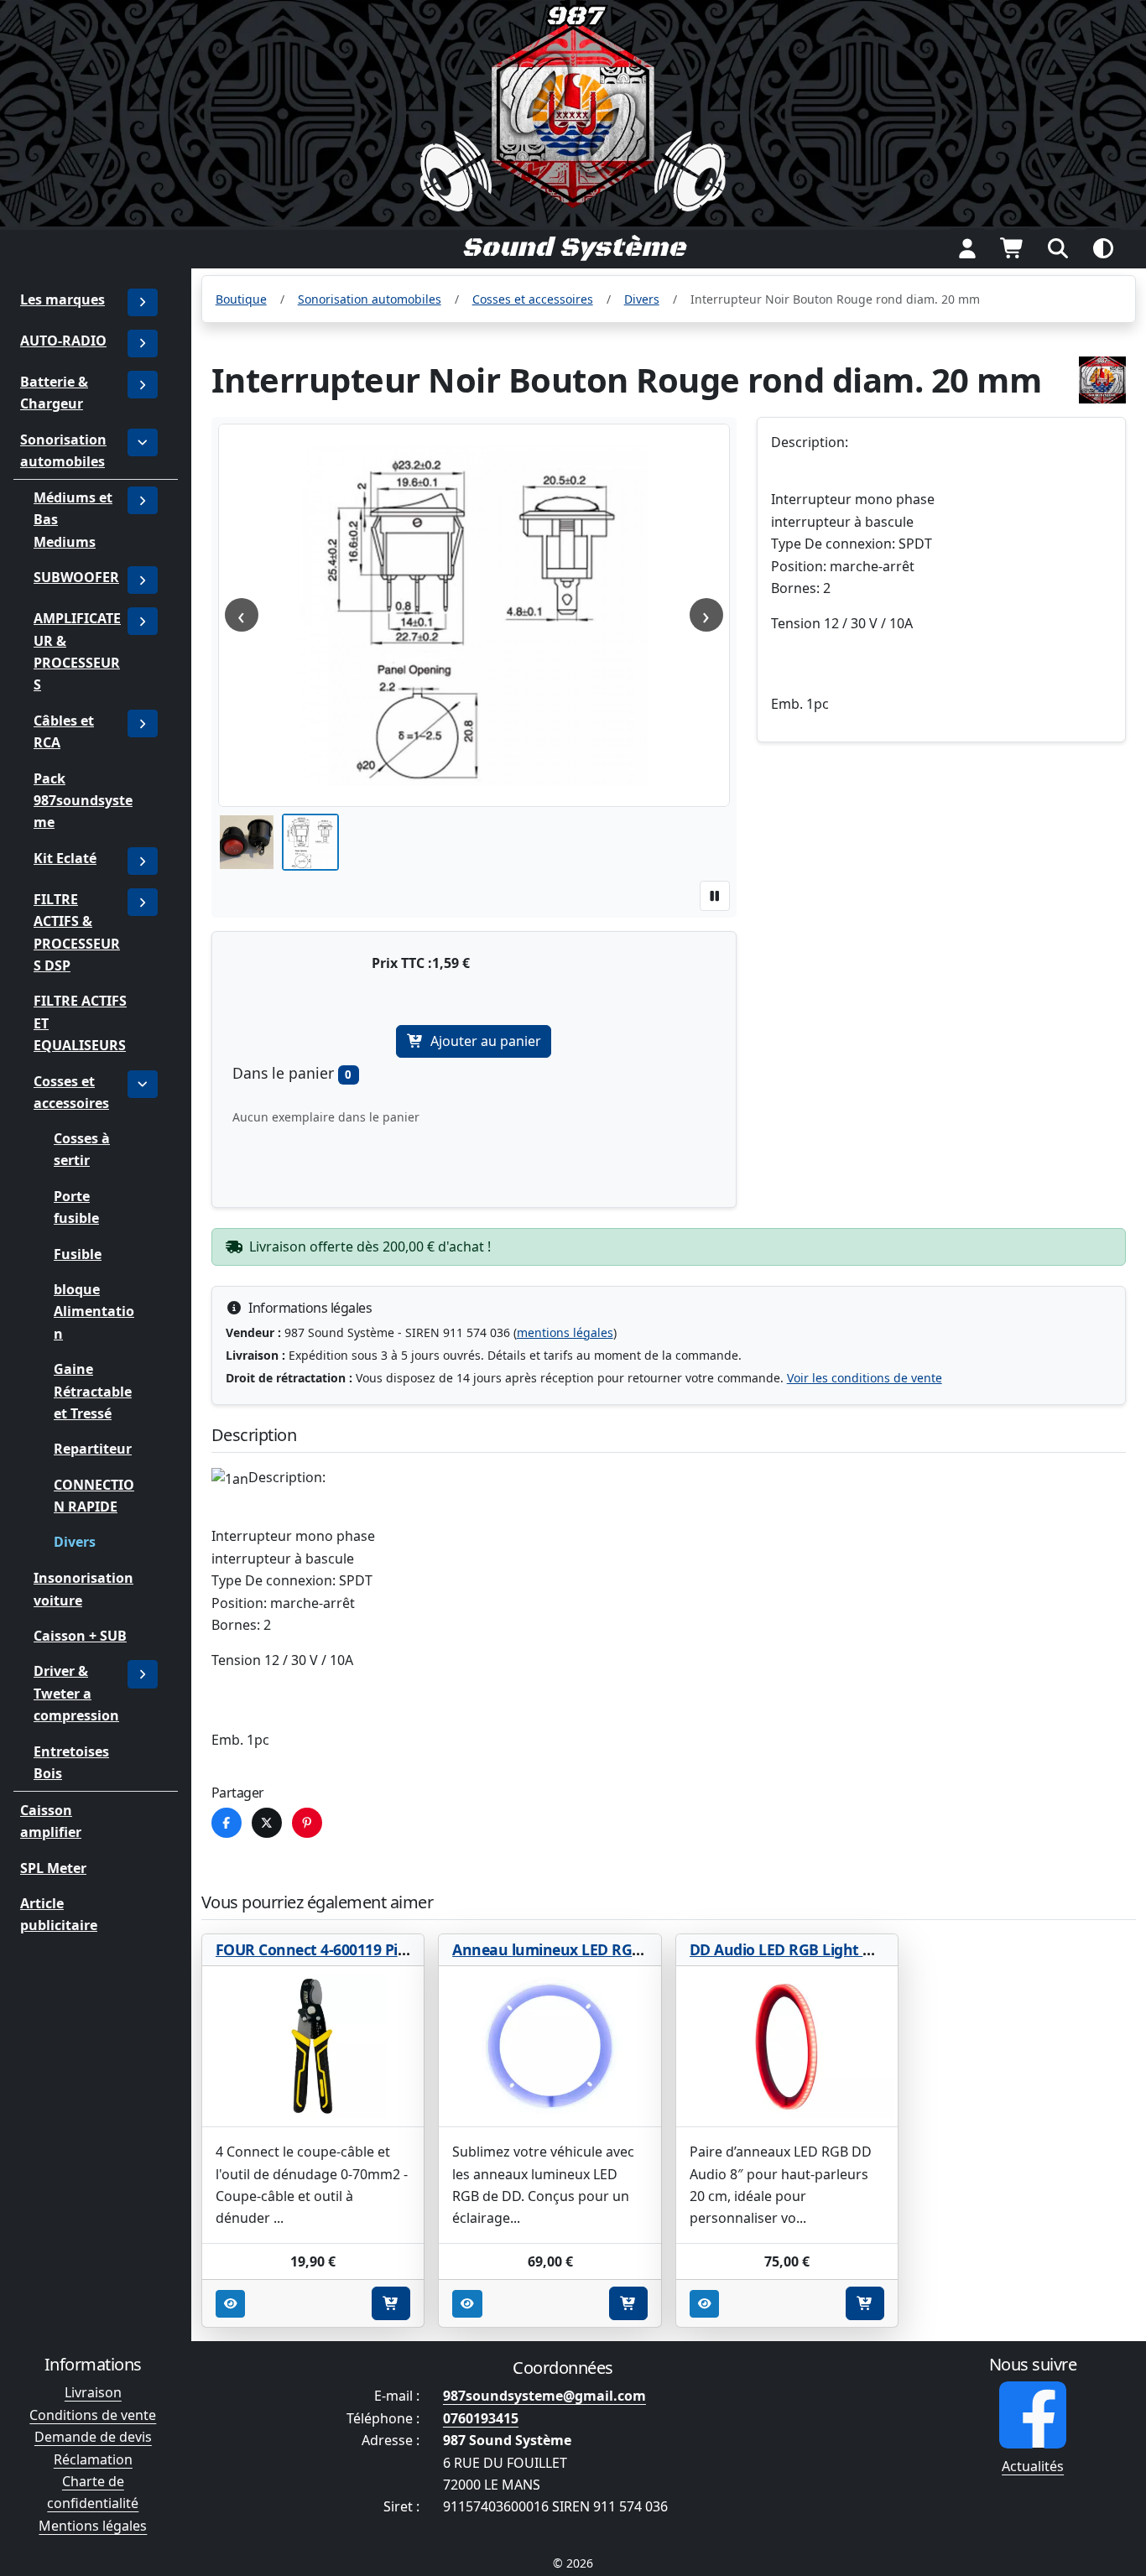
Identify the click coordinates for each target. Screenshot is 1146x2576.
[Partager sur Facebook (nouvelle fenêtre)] (227, 1823)
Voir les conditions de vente (865, 1378)
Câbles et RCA (64, 731)
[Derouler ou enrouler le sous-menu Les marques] (143, 302)
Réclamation (93, 2459)
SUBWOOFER (76, 578)
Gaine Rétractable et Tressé (93, 1392)
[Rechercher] (1058, 248)
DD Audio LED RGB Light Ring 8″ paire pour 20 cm (862, 1949)
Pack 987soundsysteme (83, 801)
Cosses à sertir (82, 1150)
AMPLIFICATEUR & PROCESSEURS (77, 652)
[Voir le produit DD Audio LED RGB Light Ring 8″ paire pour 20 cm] (787, 2047)
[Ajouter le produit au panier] (391, 2303)
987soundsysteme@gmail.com (544, 2396)
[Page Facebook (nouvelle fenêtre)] (1033, 2415)
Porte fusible (76, 1208)
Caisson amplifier (51, 1821)
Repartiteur (93, 1449)
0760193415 (481, 2418)
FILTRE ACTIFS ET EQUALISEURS (80, 1024)
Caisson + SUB (80, 1636)
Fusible (78, 1254)
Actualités (1033, 2466)
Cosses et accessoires (71, 1092)
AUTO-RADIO (63, 341)
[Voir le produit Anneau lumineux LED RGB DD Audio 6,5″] (550, 2047)
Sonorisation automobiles (63, 450)
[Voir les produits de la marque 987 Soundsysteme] (1102, 380)
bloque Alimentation (94, 1312)
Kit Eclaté (65, 858)
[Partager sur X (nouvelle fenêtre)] (267, 1823)
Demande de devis (93, 2437)
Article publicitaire (59, 1914)
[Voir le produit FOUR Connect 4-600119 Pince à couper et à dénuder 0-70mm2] (313, 2047)
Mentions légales (93, 2526)
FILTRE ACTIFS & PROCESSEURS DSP (77, 932)
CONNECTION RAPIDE (94, 1496)
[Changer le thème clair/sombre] (1103, 248)
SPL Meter (53, 1868)
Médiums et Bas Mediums (73, 520)
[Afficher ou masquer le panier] (1013, 248)
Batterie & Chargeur (54, 393)
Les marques (63, 299)
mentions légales (565, 1332)
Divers (75, 1543)
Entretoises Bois (71, 1762)
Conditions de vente (93, 2415)
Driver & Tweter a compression (76, 1694)
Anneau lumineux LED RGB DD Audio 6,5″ (597, 1949)
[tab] (247, 842)
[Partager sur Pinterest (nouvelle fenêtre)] (307, 1823)
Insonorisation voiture (83, 1590)
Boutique (241, 299)
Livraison (93, 2392)
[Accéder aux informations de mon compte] (967, 248)
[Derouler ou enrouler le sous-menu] (143, 343)
